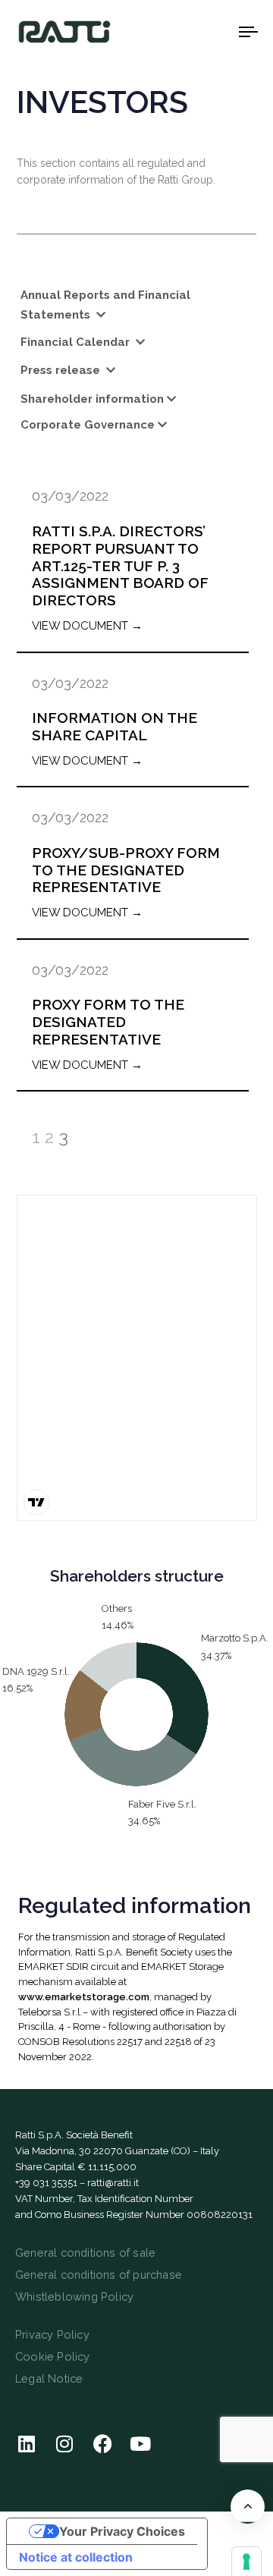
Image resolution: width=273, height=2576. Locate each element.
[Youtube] (140, 2443)
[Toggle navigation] (217, 31)
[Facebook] (102, 2443)
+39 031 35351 (46, 2183)
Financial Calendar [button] (77, 342)
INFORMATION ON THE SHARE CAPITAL (115, 726)
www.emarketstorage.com (84, 1997)
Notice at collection (76, 2557)
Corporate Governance (88, 425)
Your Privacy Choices (122, 2531)
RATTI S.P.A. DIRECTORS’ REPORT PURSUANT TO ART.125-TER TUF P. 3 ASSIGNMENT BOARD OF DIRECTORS (120, 565)
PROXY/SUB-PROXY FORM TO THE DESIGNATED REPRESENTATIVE (126, 870)
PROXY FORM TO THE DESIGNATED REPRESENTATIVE (108, 1022)
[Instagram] (64, 2443)
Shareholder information (92, 399)
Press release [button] (62, 370)
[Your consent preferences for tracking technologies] (246, 2562)
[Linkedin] (27, 2443)
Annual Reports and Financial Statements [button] (105, 305)
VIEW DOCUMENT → (87, 626)
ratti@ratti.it (113, 2183)
